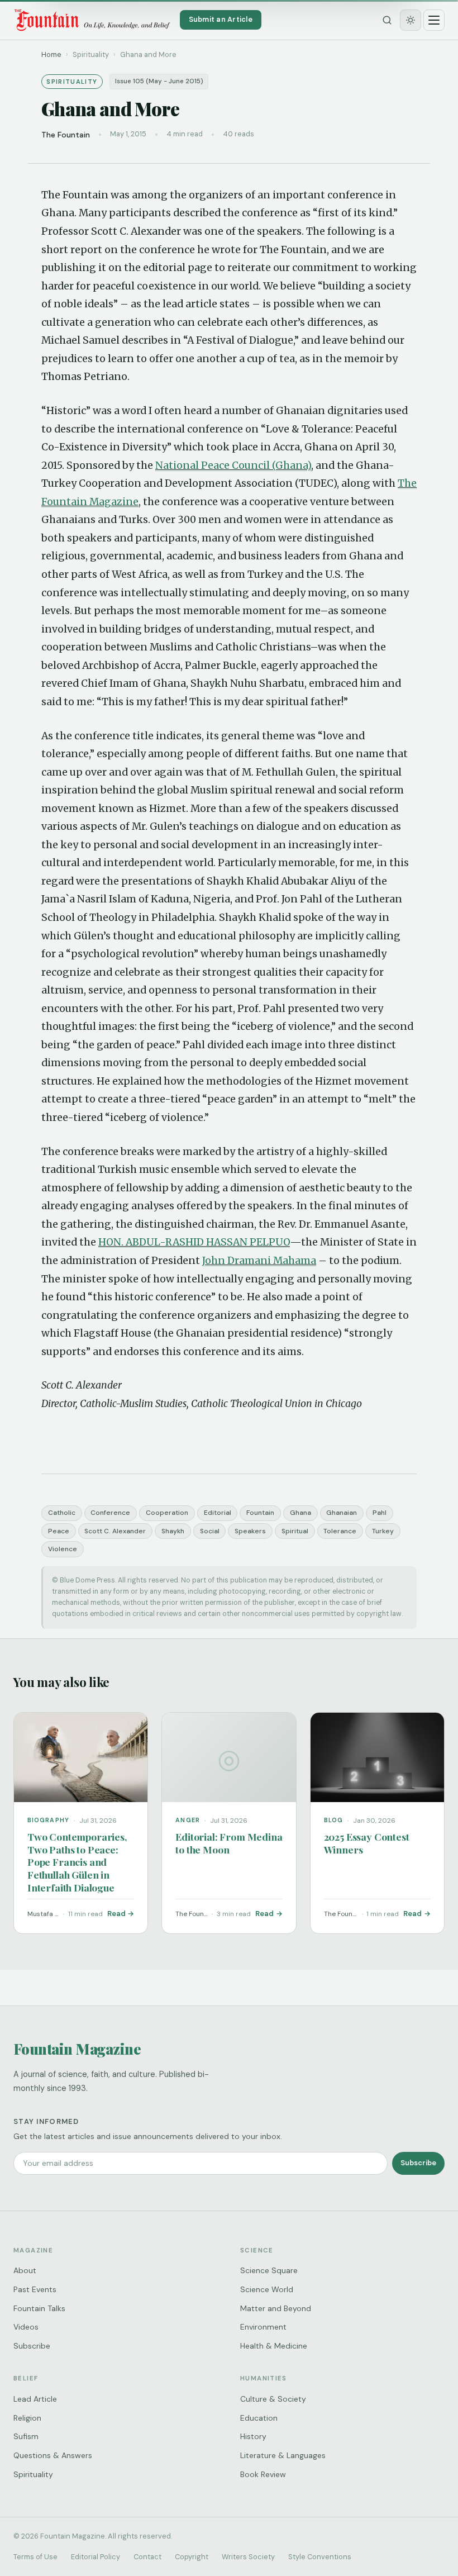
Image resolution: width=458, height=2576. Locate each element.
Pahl (380, 1513)
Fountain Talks (39, 2308)
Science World (267, 2289)
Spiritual (295, 1531)
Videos (26, 2327)
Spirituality (33, 2474)
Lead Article (35, 2399)
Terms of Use (35, 2557)
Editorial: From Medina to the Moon (229, 1843)
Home (51, 54)
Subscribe (418, 2163)
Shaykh (173, 1531)
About (25, 2270)
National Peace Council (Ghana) (233, 465)
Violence (63, 1549)
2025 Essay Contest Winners (367, 1843)
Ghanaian (342, 1513)
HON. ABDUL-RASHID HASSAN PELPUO (194, 1242)
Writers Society (248, 2557)
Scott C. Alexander (115, 1531)
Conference (110, 1513)
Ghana (300, 1513)
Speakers (250, 1531)
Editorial (218, 1513)
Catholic (62, 1513)
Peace (59, 1531)
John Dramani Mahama (259, 1261)
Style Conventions (320, 2557)
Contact (147, 2557)
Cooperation (167, 1513)
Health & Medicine (274, 2346)
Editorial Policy (96, 2557)
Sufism (26, 2436)
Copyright (192, 2557)
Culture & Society (273, 2399)
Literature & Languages (283, 2455)
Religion (27, 2418)
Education (259, 2418)
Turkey (383, 1531)
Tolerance (340, 1531)
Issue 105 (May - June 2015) (159, 81)
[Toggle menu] (434, 20)
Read (116, 1914)
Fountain (260, 1513)
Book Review (263, 2474)
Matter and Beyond (276, 2308)
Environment (263, 2327)
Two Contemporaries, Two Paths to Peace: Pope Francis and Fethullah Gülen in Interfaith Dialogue (77, 1862)
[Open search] (387, 20)
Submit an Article (221, 19)
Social (210, 1531)
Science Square (269, 2270)
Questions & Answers (53, 2455)
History (253, 2436)
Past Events (35, 2289)
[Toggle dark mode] (411, 20)
